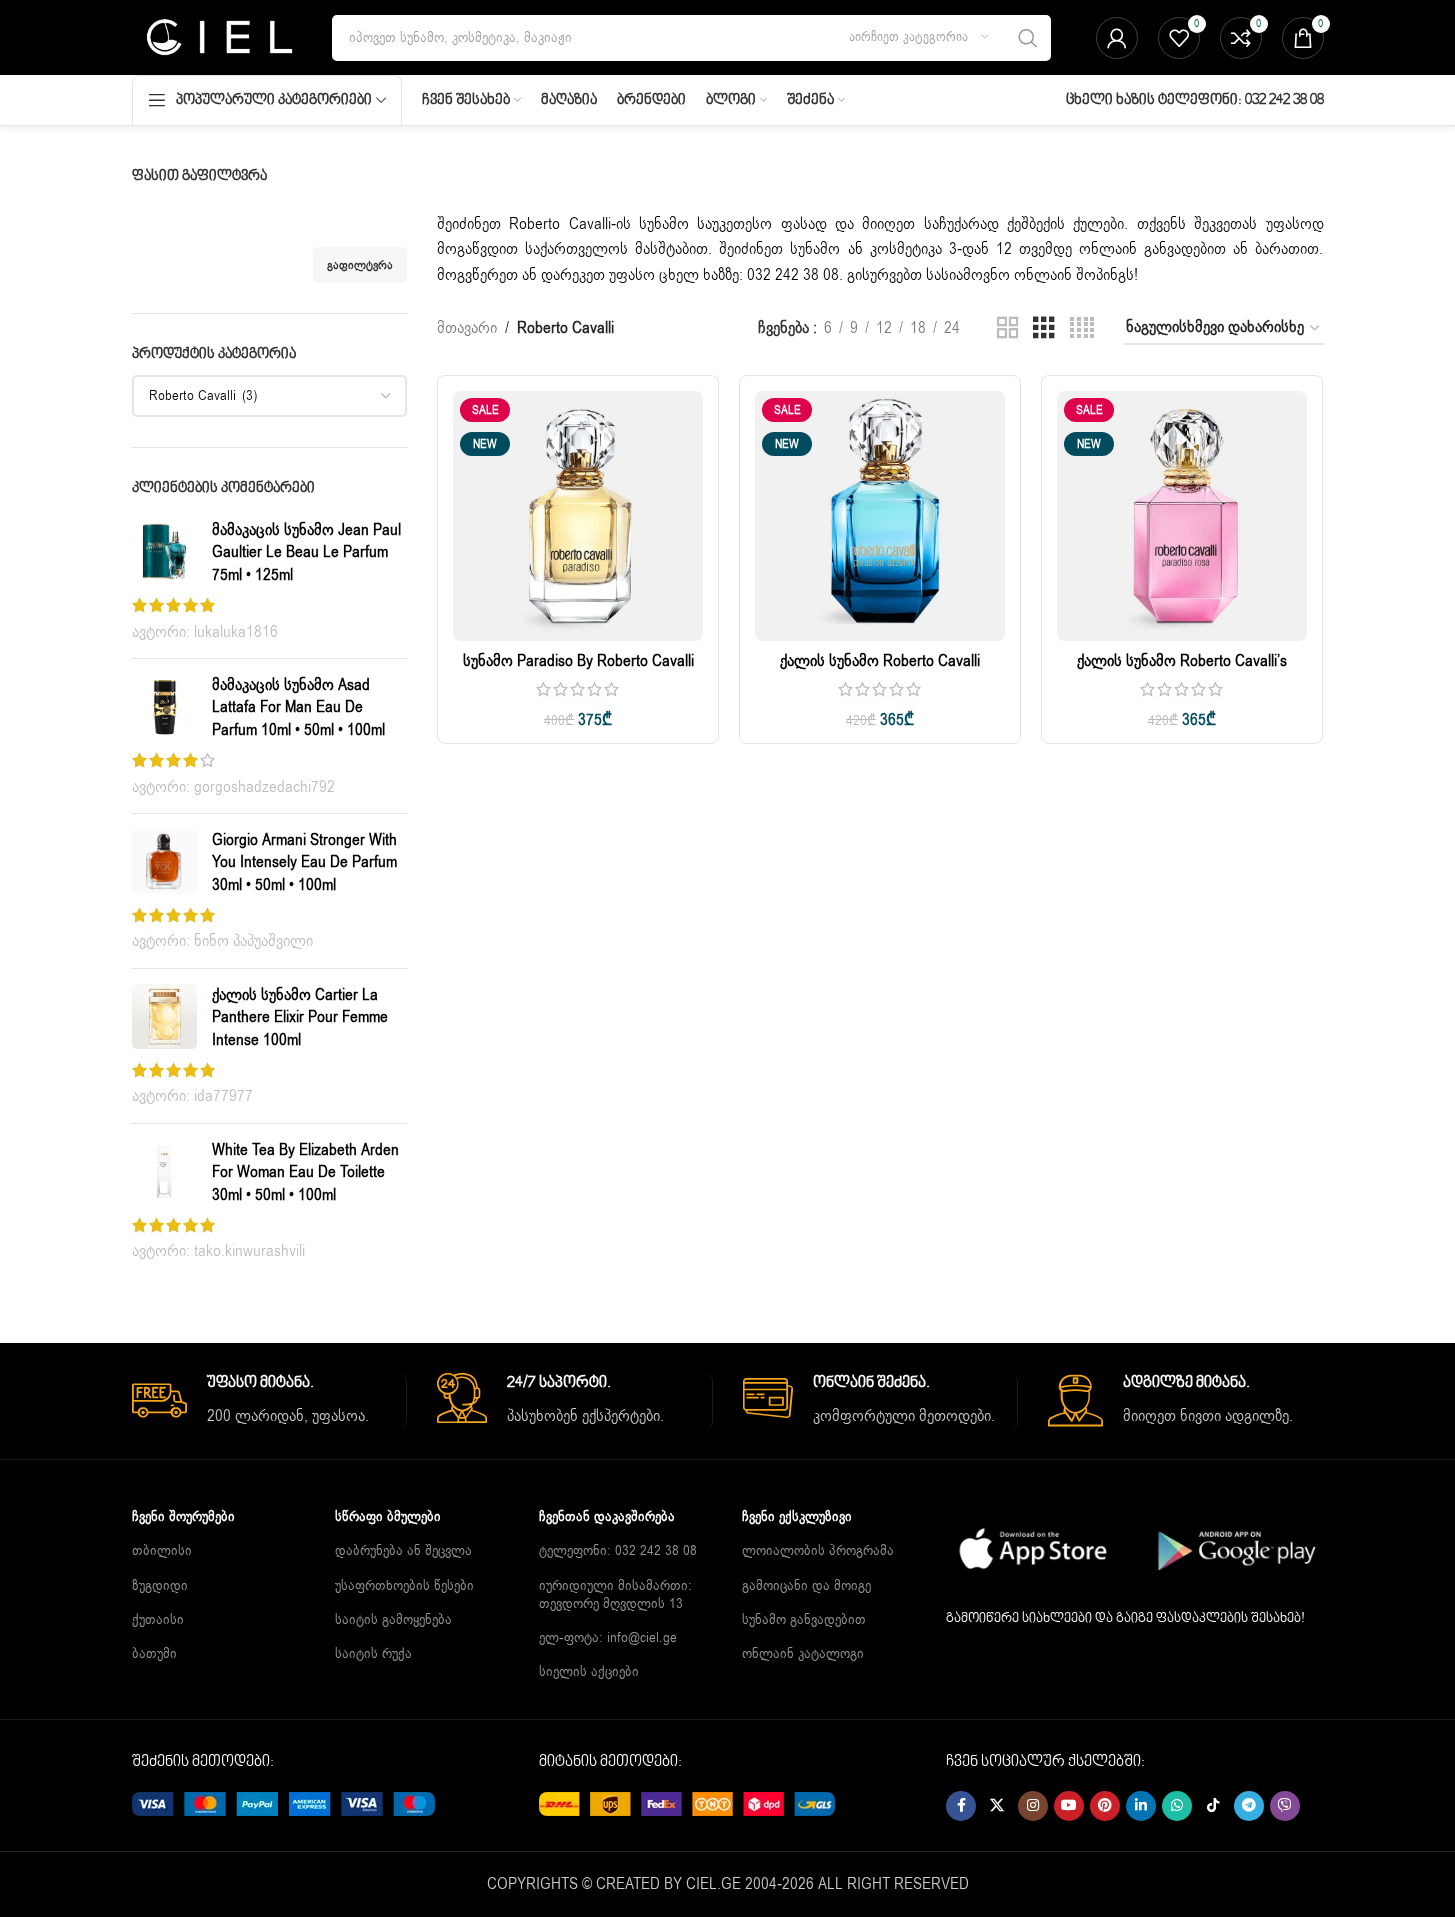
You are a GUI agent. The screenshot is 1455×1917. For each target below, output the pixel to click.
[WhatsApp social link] (1177, 1806)
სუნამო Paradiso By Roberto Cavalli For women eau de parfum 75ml (578, 672)
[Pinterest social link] (1105, 1806)
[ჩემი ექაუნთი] (1117, 38)
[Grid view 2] (1008, 328)
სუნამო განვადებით (804, 1619)
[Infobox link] (269, 1401)
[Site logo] (217, 37)
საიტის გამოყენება (393, 1619)
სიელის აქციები (589, 1671)
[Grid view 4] (1082, 328)
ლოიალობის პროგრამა (818, 1550)
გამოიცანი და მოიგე (806, 1585)
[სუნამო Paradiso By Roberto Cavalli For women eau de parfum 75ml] (578, 516)
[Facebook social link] (961, 1806)
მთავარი (467, 328)
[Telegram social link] (1249, 1806)
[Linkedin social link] (1141, 1806)
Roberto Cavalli (559, 224)
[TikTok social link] (1213, 1806)
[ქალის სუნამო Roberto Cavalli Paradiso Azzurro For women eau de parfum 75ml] (880, 516)
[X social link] (997, 1806)
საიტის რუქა (373, 1653)
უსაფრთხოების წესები (404, 1585)
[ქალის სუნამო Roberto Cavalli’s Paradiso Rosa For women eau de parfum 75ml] (1182, 516)
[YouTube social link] (1069, 1806)
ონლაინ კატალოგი (803, 1653)
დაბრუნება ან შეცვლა (403, 1550)
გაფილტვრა (360, 265)
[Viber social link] (1285, 1806)
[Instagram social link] (1033, 1806)
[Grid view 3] (1044, 328)
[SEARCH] (1028, 38)
